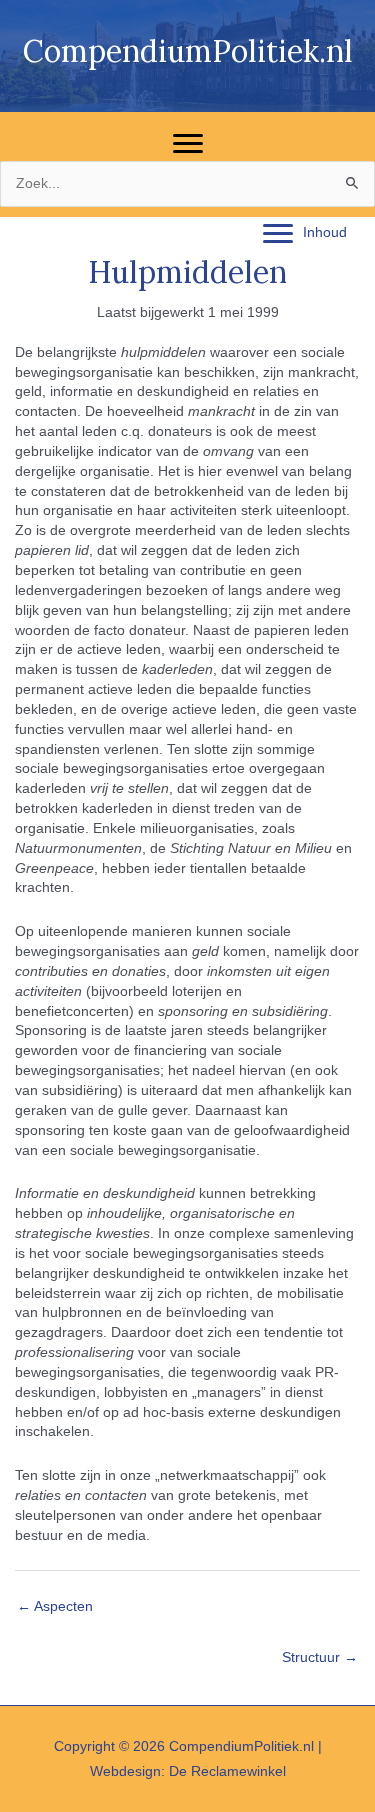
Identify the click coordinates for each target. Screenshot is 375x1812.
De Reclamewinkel (227, 1771)
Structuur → (320, 1657)
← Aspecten (55, 1606)
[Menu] (188, 144)
